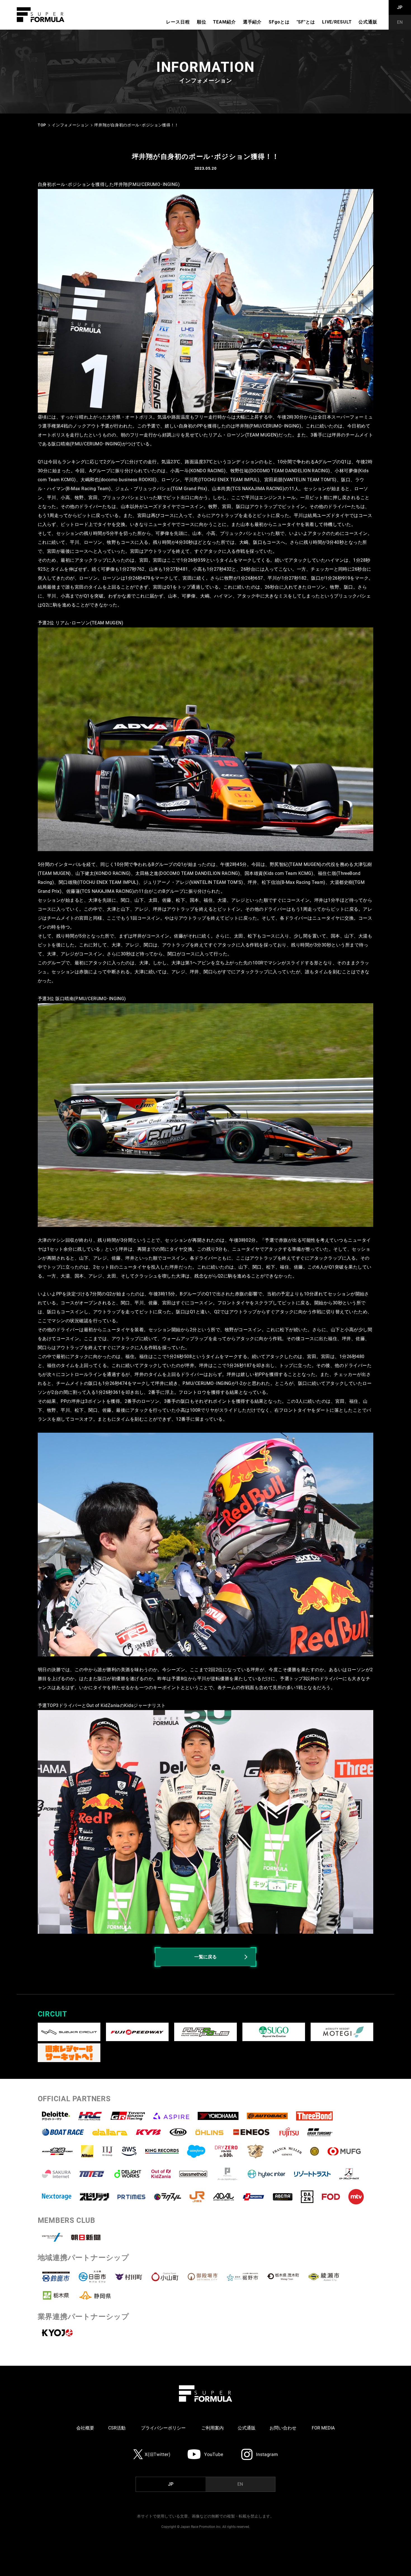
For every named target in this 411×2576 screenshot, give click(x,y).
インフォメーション (70, 125)
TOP (42, 125)
